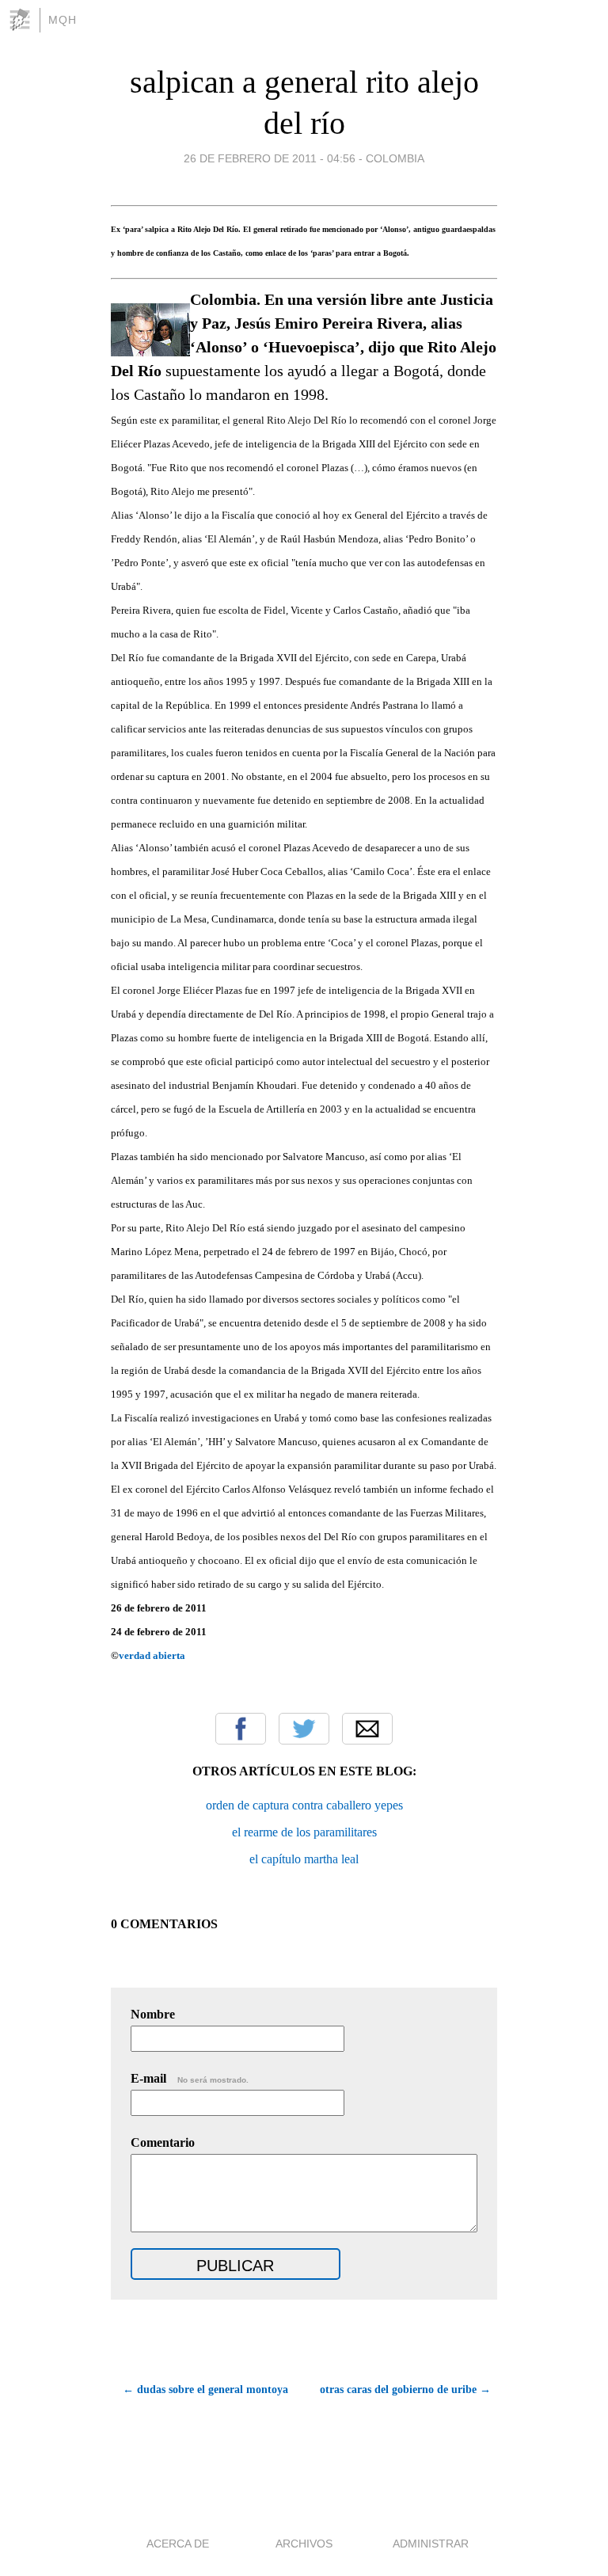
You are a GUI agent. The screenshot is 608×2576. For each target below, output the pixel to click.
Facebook (241, 1729)
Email (367, 1729)
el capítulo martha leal (304, 1859)
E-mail (190, 2078)
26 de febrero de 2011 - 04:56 (270, 158)
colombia (395, 158)
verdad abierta (152, 1655)
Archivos (304, 2544)
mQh (63, 20)
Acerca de (178, 2544)
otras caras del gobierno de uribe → (405, 2390)
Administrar (431, 2544)
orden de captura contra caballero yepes (304, 1805)
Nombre (153, 2014)
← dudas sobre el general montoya (205, 2390)
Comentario (163, 2142)
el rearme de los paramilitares (304, 1832)
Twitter (304, 1729)
